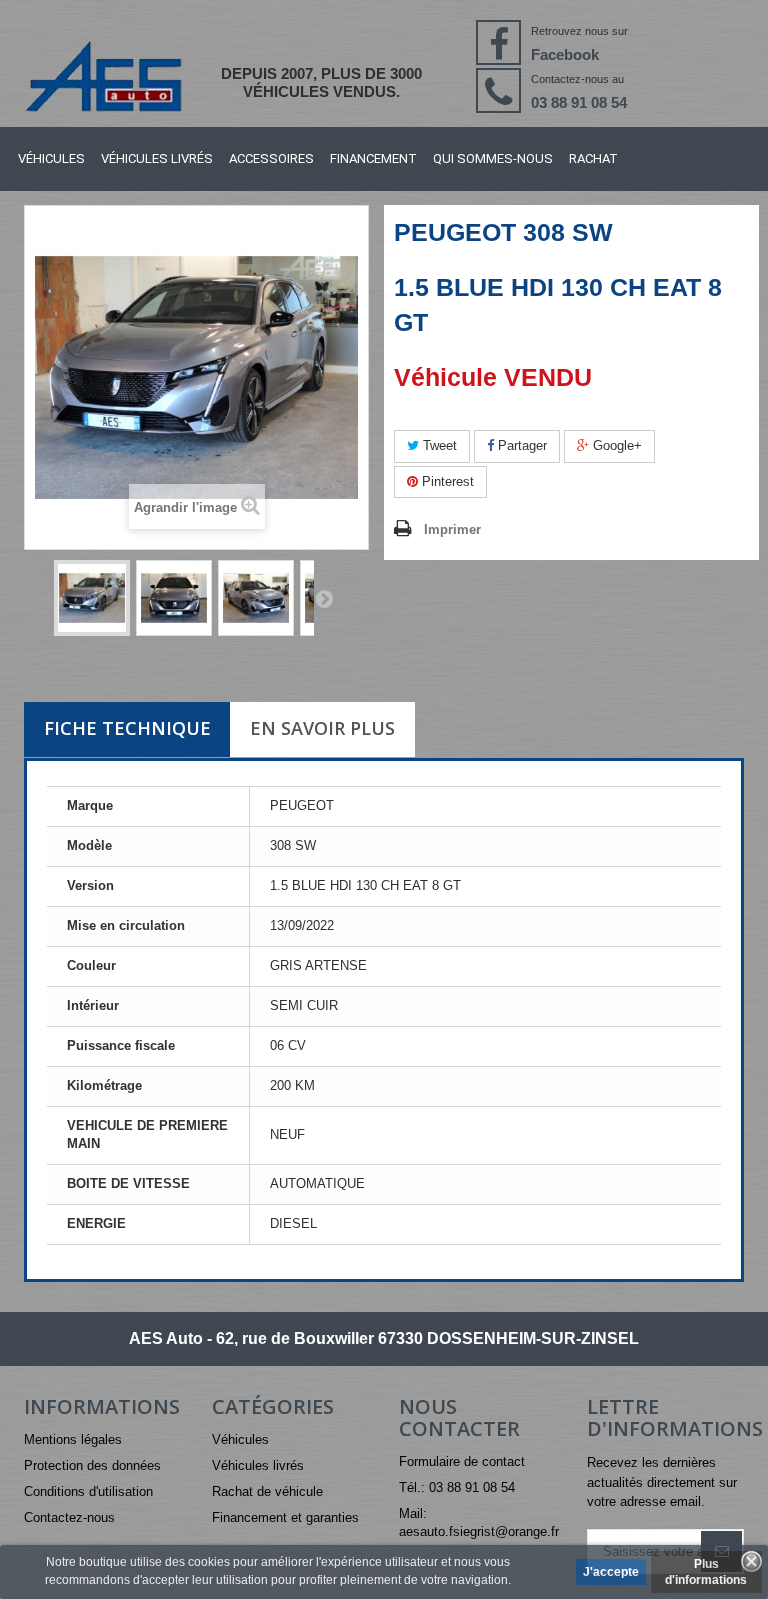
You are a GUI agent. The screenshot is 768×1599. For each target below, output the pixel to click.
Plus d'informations (706, 1572)
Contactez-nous (69, 1517)
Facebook (565, 54)
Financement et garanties (285, 1517)
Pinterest (446, 481)
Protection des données (92, 1465)
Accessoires (271, 158)
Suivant (324, 598)
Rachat (593, 158)
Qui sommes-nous (493, 158)
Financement (373, 158)
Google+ (615, 445)
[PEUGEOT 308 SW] (92, 598)
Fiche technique (127, 728)
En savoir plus (322, 728)
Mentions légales (73, 1439)
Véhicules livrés (157, 158)
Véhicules (51, 158)
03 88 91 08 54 (579, 102)
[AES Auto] (103, 76)
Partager (520, 445)
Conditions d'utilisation (88, 1491)
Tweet (438, 445)
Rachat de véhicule (267, 1491)
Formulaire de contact (462, 1461)
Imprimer (452, 529)
